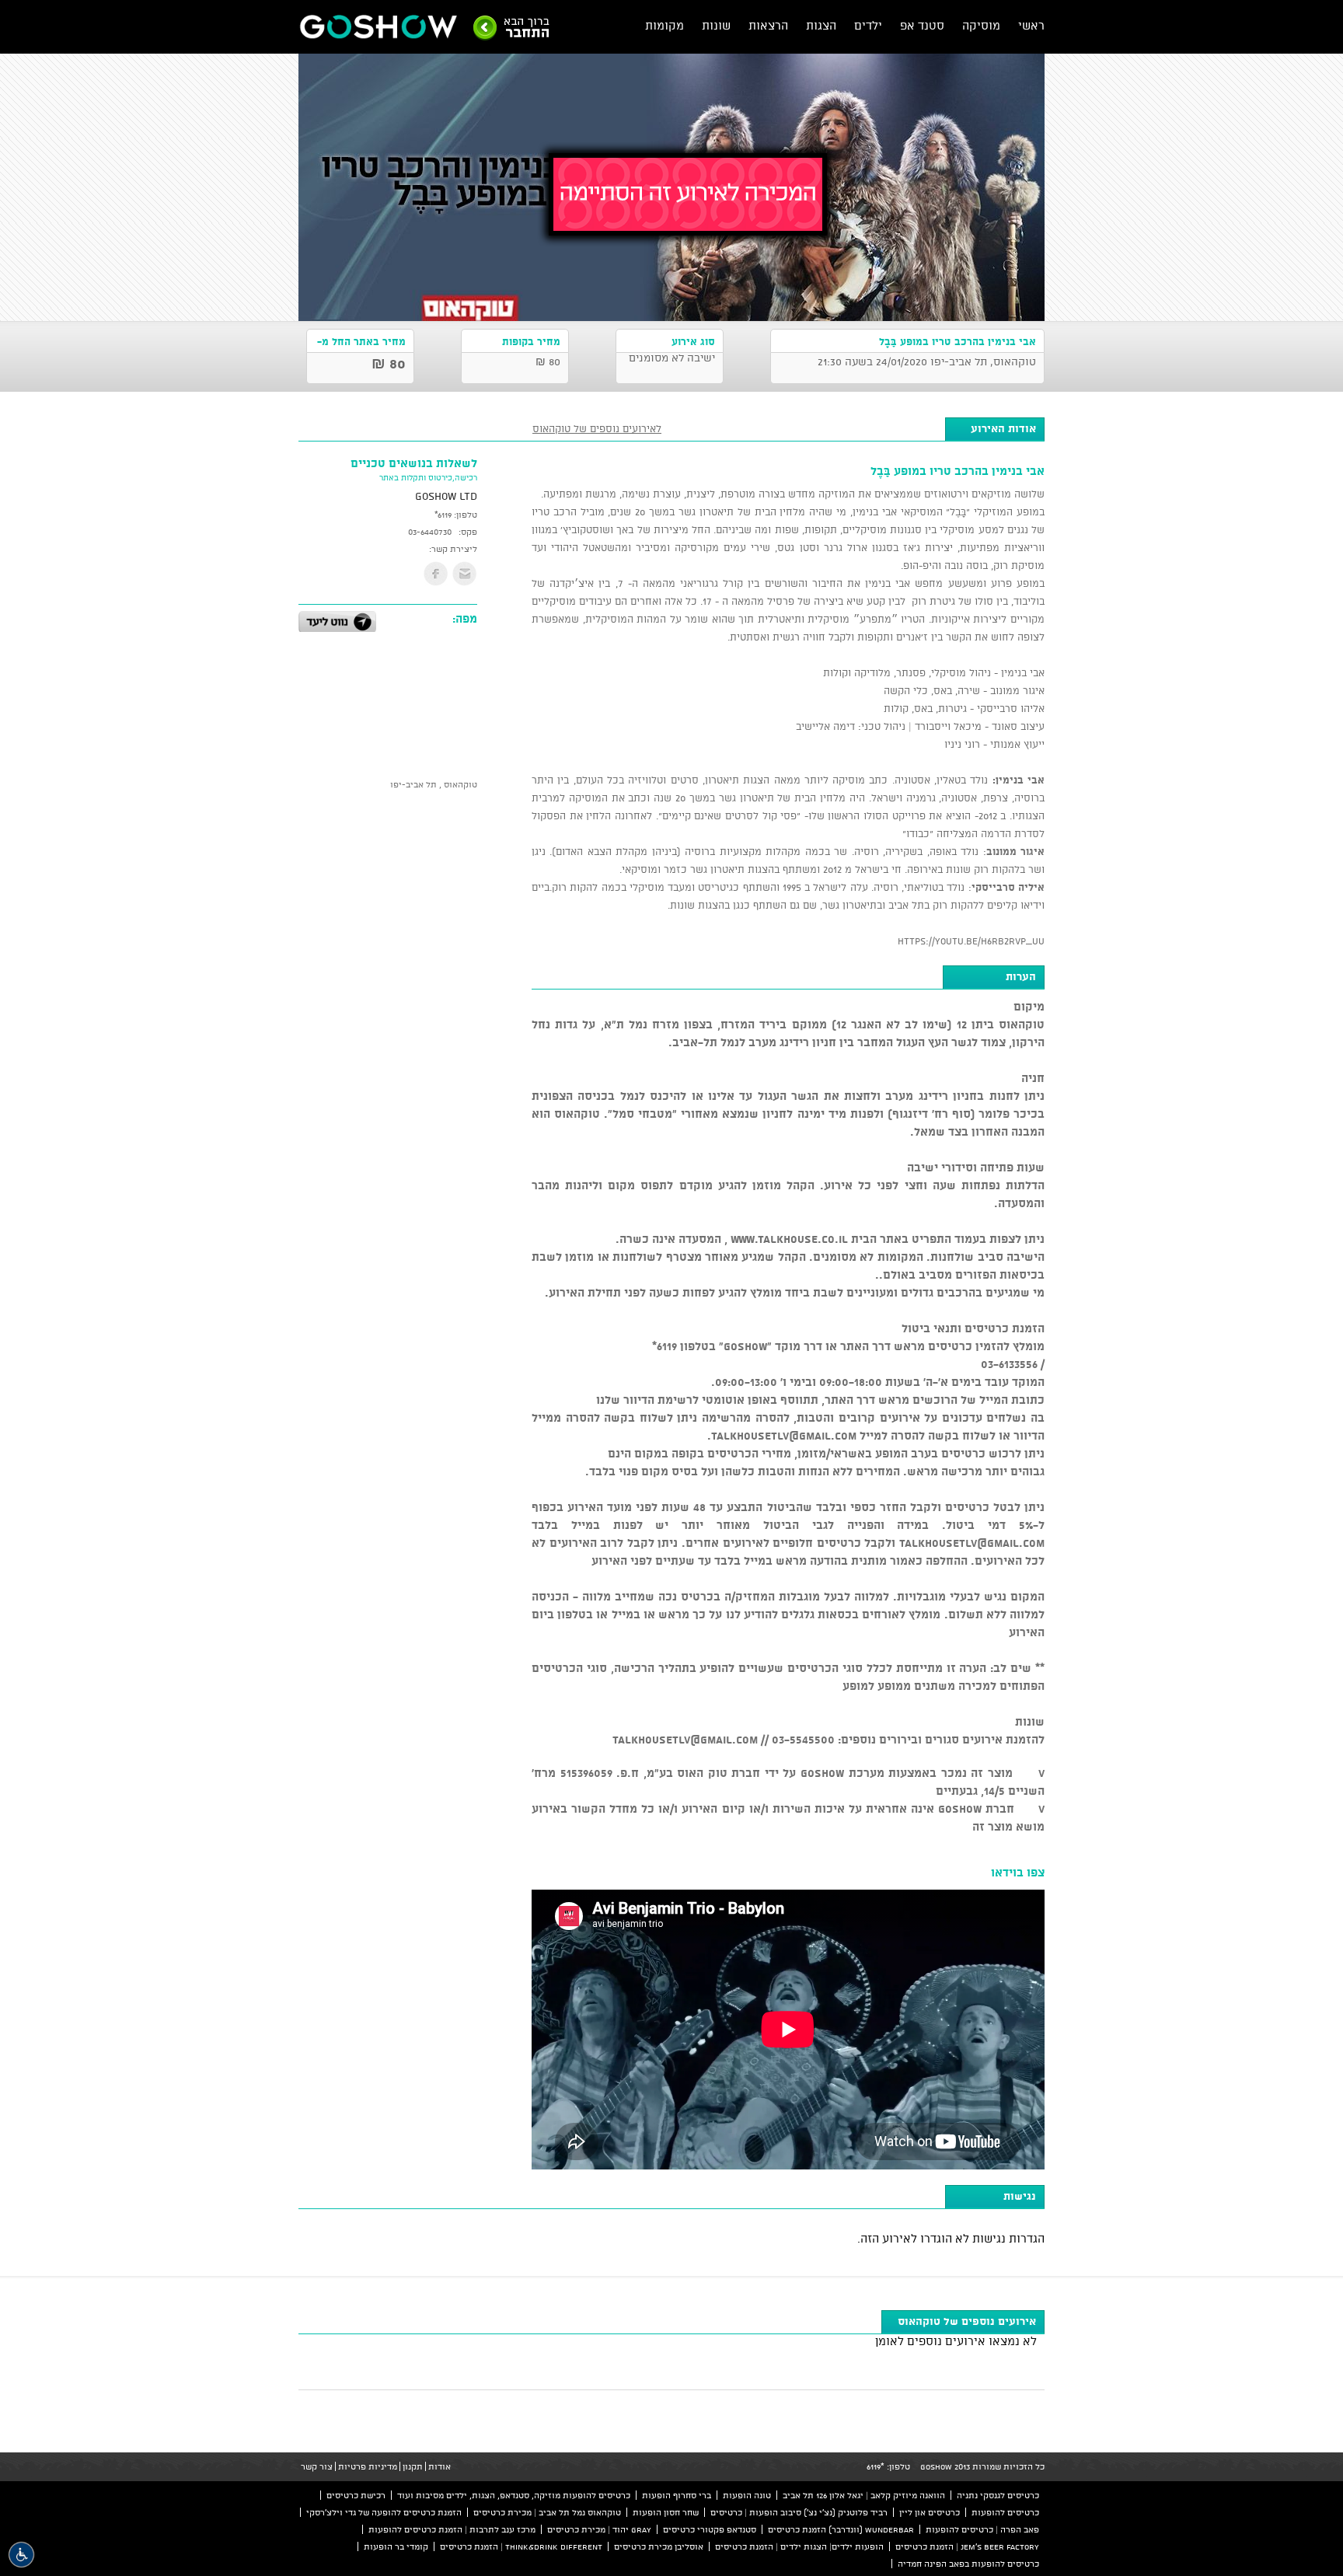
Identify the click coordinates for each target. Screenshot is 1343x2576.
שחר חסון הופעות (666, 2512)
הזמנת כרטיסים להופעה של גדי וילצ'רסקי (384, 2512)
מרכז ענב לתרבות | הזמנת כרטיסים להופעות (452, 2529)
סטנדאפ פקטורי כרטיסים (710, 2529)
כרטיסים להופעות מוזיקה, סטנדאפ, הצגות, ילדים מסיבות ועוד (514, 2495)
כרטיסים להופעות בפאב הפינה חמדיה (968, 2564)
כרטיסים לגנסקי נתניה (998, 2495)
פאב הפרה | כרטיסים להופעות (982, 2529)
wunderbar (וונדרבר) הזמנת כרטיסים (841, 2529)
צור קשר (317, 2466)
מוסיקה (981, 25)
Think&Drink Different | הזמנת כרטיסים (521, 2546)
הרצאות (768, 25)
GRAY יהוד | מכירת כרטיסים (599, 2529)
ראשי (1031, 25)
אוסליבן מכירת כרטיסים (659, 2546)
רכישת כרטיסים (356, 2495)
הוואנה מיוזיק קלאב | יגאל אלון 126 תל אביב (864, 2495)
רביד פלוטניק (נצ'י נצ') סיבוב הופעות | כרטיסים (799, 2512)
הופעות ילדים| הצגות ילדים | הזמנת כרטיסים (799, 2546)
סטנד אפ (922, 25)
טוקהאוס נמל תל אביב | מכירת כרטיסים (547, 2512)
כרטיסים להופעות (1005, 2512)
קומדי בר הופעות (396, 2546)
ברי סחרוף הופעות (677, 2495)
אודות (440, 2466)
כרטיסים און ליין (930, 2512)
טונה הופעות (747, 2495)
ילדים (868, 25)
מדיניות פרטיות (368, 2466)
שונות (716, 25)
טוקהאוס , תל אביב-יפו (434, 784)
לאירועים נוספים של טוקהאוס (597, 428)
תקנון (413, 2466)
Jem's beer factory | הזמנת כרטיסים (967, 2546)
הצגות (821, 25)
